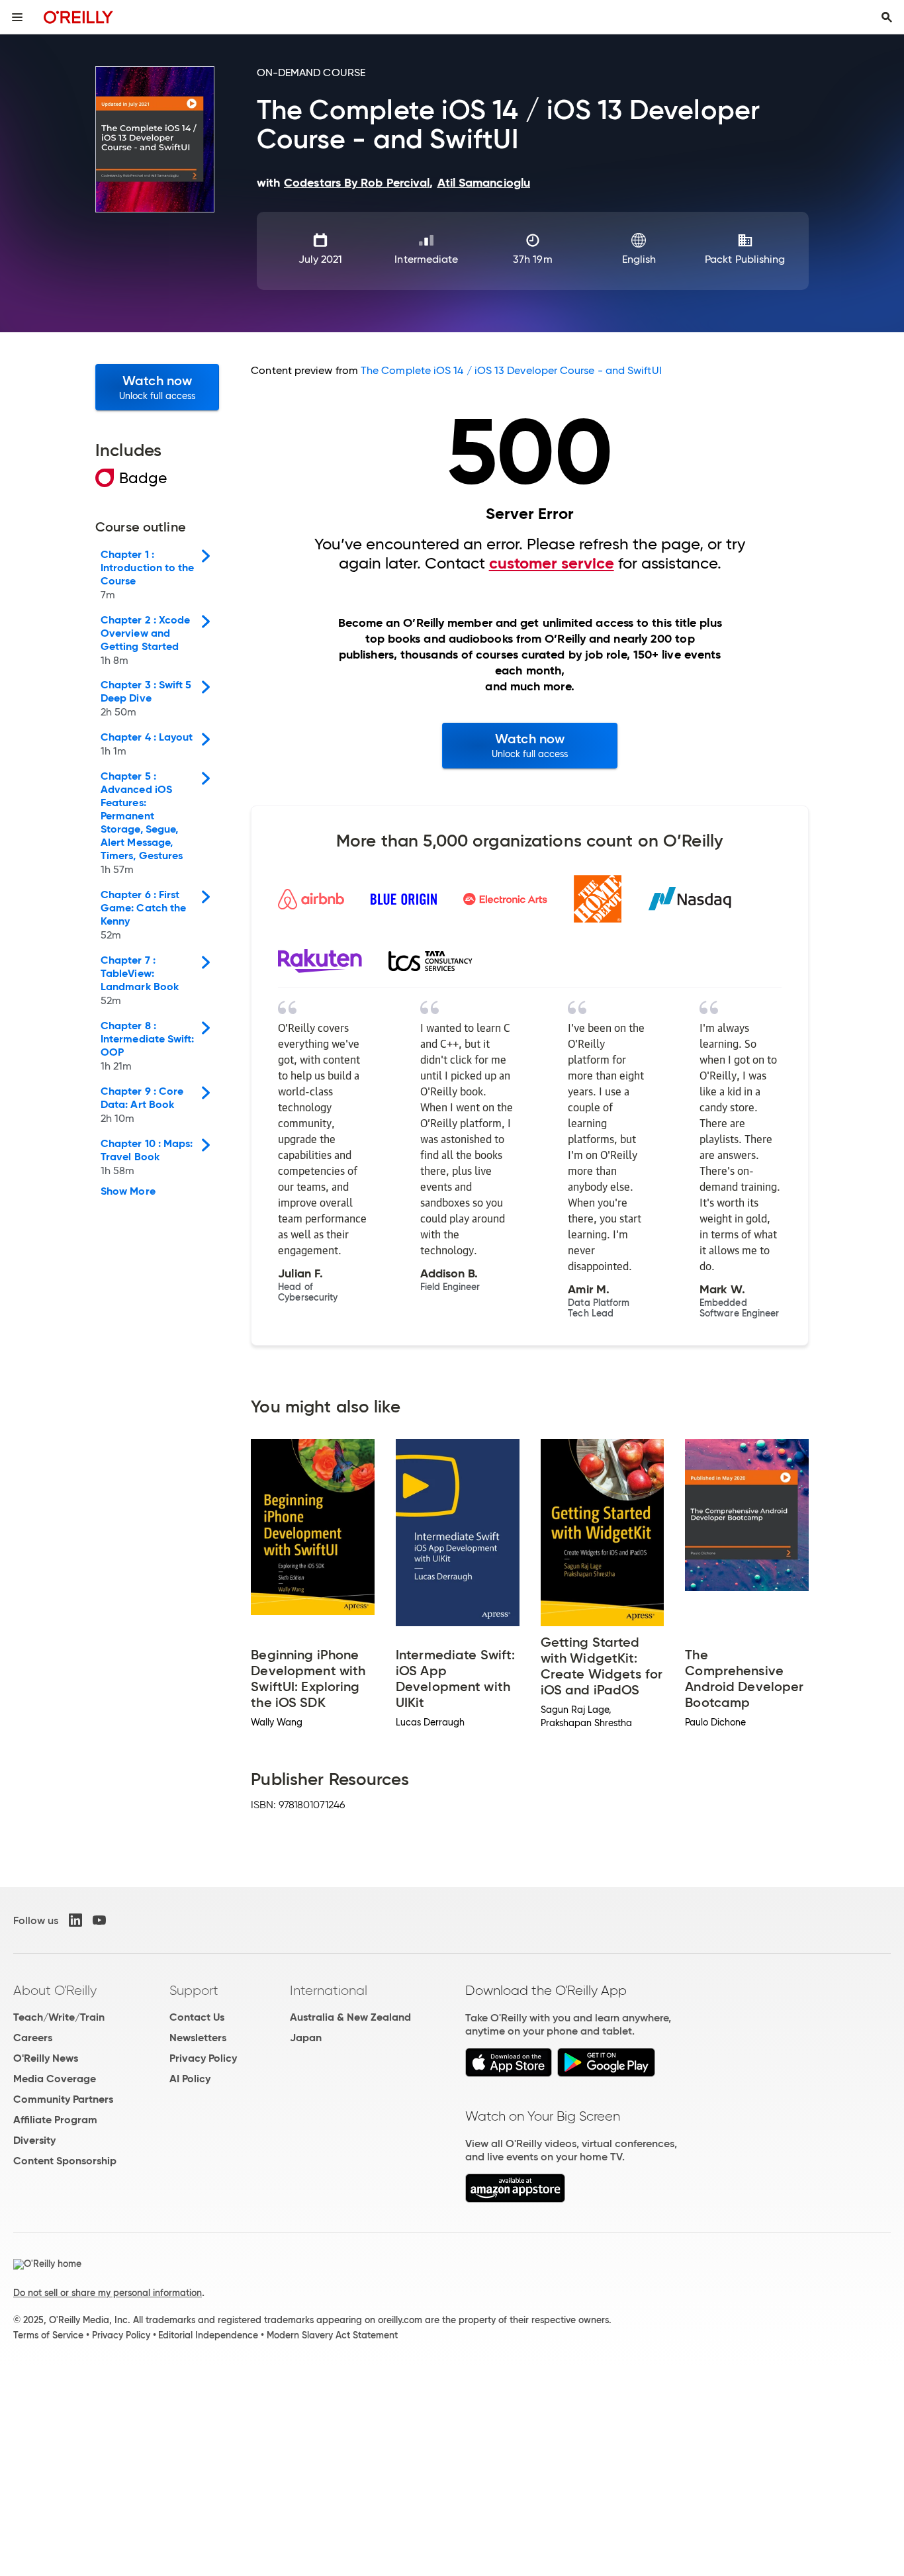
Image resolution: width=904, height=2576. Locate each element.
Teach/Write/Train (59, 2017)
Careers (33, 2038)
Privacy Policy (203, 2058)
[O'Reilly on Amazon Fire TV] (515, 2199)
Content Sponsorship (65, 2161)
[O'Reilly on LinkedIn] (75, 1920)
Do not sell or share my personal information (108, 2293)
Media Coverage (55, 2079)
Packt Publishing (745, 259)
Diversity (34, 2140)
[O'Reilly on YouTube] (99, 1920)
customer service (552, 563)
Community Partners (63, 2099)
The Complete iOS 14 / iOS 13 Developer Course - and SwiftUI (511, 370)
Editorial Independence (208, 2335)
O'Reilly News (46, 2058)
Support (194, 1990)
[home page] (78, 17)
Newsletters (198, 2038)
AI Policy (190, 2079)
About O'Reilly (55, 1990)
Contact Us (197, 2017)
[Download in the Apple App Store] (509, 2073)
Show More (128, 1191)
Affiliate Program (55, 2120)
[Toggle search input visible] (887, 17)
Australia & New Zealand (350, 2017)
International (329, 1990)
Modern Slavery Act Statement (332, 2335)
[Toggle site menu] (17, 17)
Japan (306, 2038)
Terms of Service (48, 2335)
